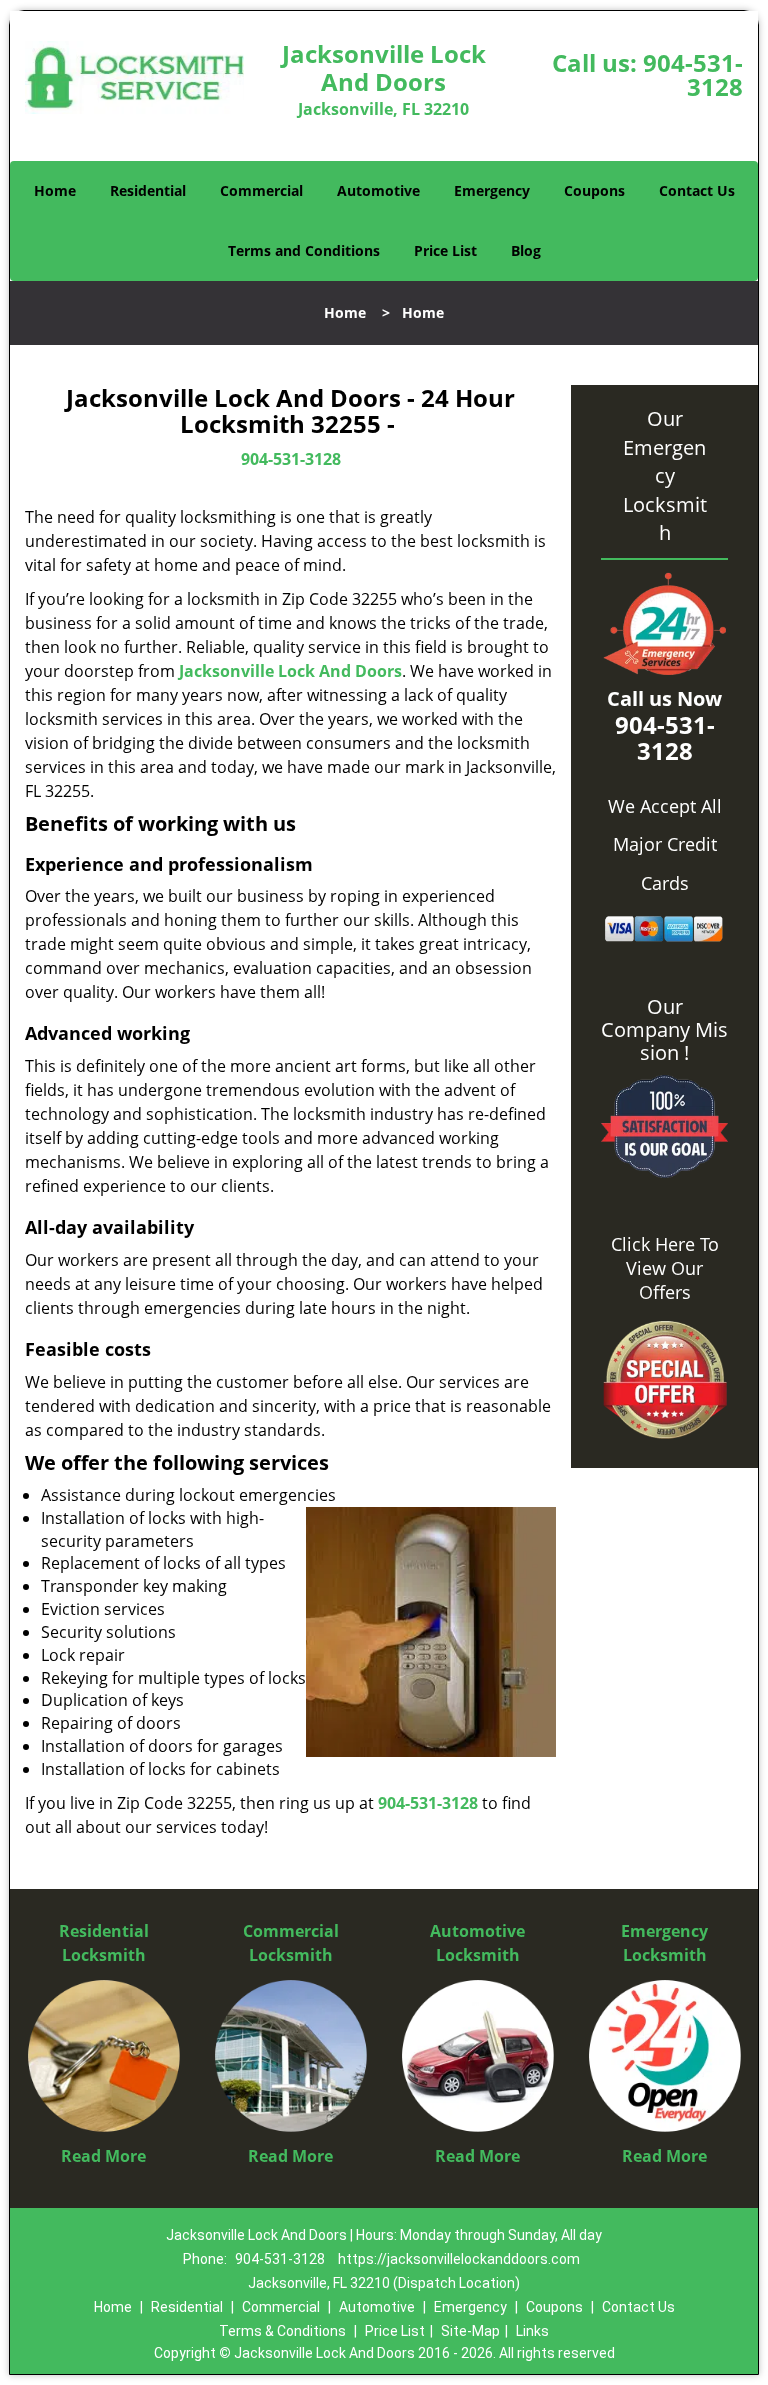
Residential (148, 190)
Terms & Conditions (282, 2331)
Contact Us (697, 190)
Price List (445, 250)
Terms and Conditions (304, 250)
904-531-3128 (693, 74)
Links (532, 2331)
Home (55, 190)
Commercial (261, 190)
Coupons (594, 190)
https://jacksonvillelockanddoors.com (459, 2259)
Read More (103, 2156)
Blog (526, 250)
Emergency (492, 190)
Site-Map (470, 2331)
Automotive (378, 190)
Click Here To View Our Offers (665, 1268)
